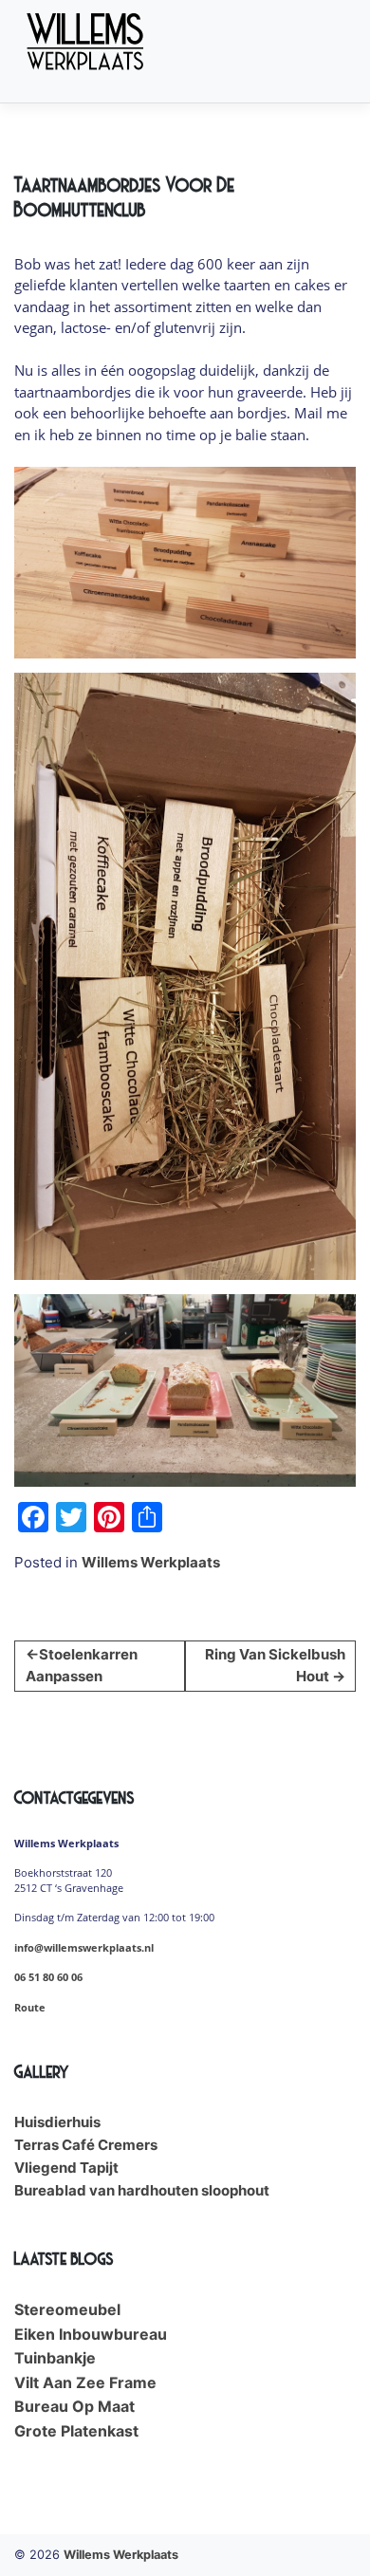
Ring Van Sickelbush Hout (275, 1665)
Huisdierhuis (57, 2122)
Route (30, 2008)
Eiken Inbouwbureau (91, 2334)
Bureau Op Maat (74, 2406)
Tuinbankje (55, 2358)
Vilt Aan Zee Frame (85, 2382)
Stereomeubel (67, 2309)
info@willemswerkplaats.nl (84, 1948)
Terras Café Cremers (86, 2145)
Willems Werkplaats (151, 1562)
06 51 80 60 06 (48, 1977)
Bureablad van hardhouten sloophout (142, 2190)
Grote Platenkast (76, 2431)
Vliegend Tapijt (66, 2168)
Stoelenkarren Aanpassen (82, 1665)
